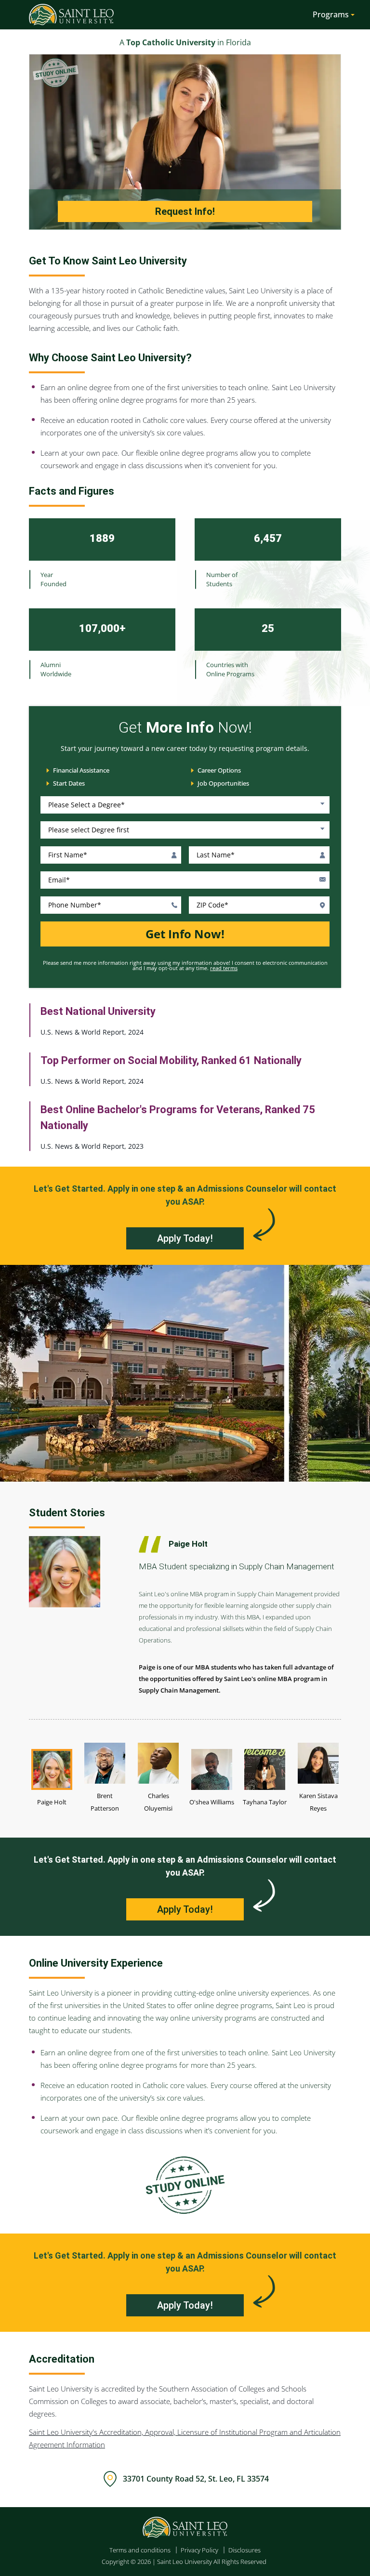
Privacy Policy (199, 2550)
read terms (224, 968)
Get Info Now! (185, 934)
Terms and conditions (140, 2550)
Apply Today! (185, 1238)
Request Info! (185, 211)
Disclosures (244, 2550)
